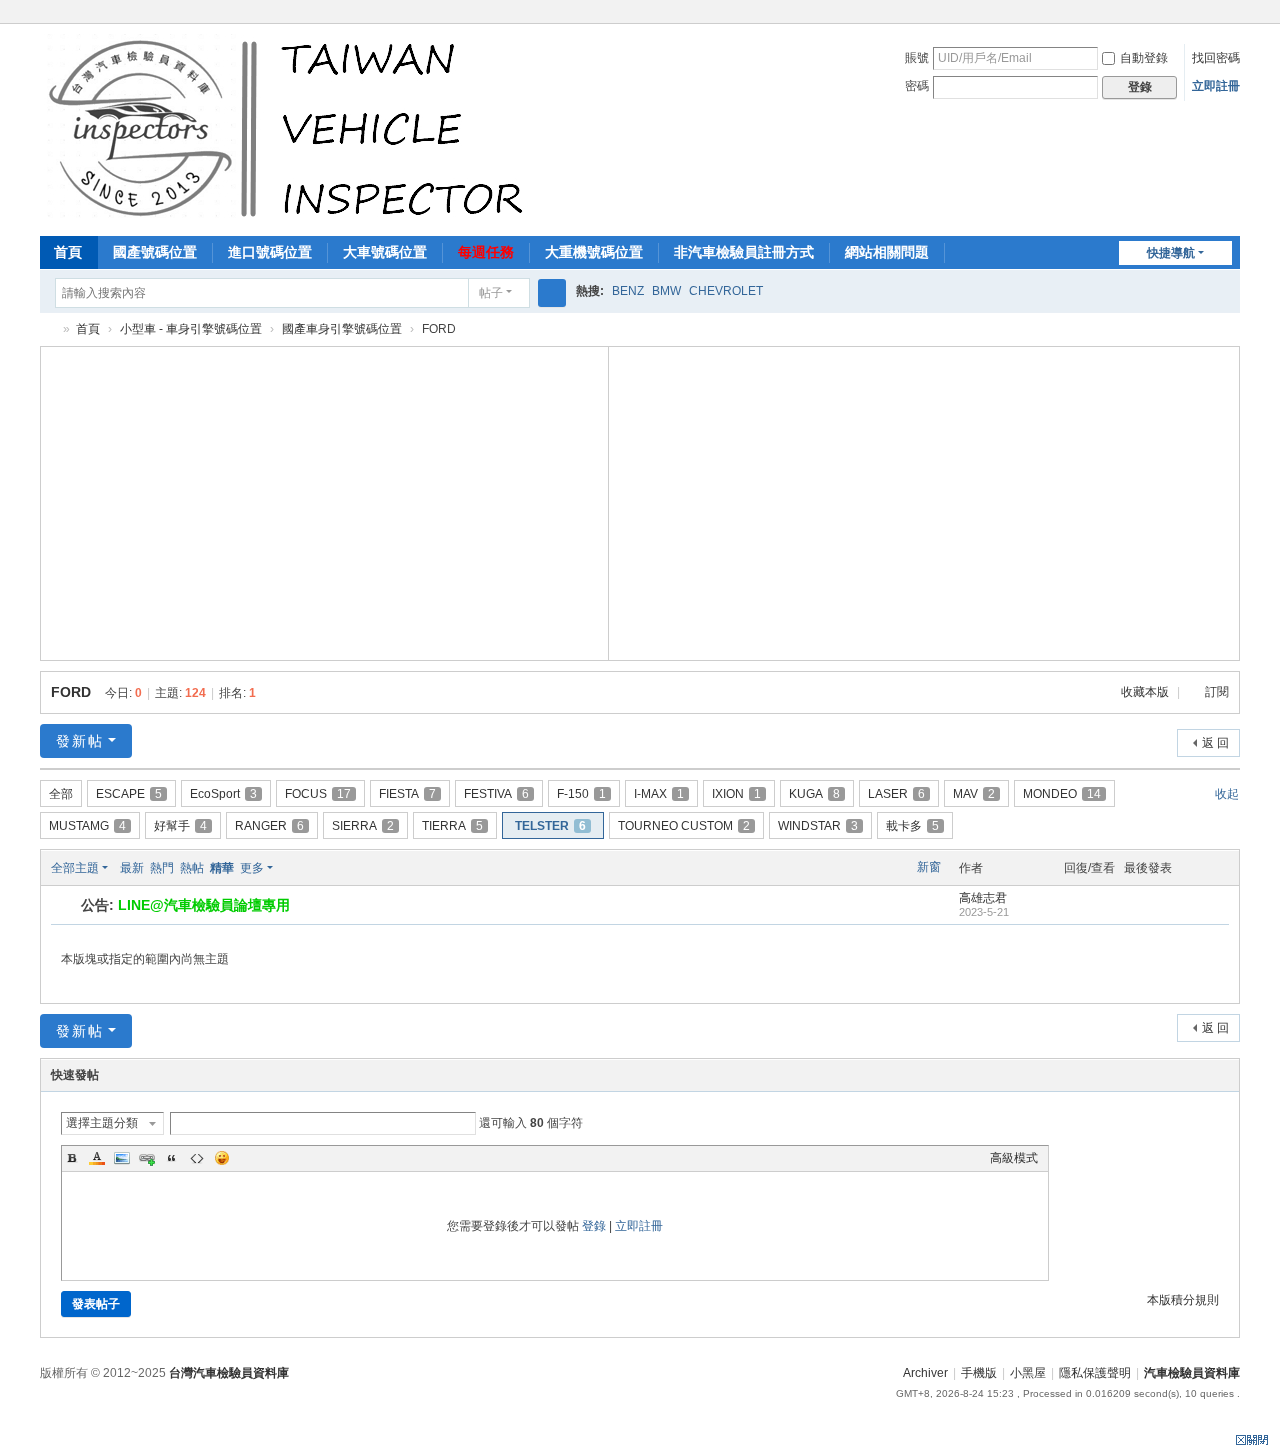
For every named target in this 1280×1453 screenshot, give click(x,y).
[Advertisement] (325, 501)
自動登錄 (1144, 58)
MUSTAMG (87, 826)
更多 (252, 868)
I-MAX (659, 794)
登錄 (594, 1226)
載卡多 (912, 826)
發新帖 (80, 741)
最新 (132, 868)
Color (97, 1158)
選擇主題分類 (102, 1123)
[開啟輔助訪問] (1235, 14)
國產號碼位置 (155, 252)
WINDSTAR (818, 826)
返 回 (1215, 743)
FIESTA (407, 794)
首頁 (68, 252)
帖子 (491, 293)
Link (147, 1158)
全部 (61, 794)
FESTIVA (496, 794)
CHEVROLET (726, 291)
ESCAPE (129, 794)
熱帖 (192, 868)
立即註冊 (1216, 86)
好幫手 (180, 826)
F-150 (581, 794)
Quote (172, 1158)
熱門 (162, 868)
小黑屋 (1028, 1373)
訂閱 (1217, 692)
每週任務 (486, 252)
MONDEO (1062, 794)
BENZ (628, 291)
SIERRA (363, 826)
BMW (666, 291)
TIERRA (452, 826)
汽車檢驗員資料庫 (48, 329)
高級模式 (1014, 1158)
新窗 (929, 867)
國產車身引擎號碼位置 (342, 329)
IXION (736, 794)
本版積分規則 (1183, 1300)
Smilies (222, 1158)
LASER (896, 794)
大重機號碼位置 (594, 252)
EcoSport (223, 794)
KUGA (814, 794)
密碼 (917, 86)
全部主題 (75, 868)
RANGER (269, 826)
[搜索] (552, 293)
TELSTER (550, 826)
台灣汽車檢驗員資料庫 (229, 1373)
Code (197, 1158)
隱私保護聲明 (1095, 1373)
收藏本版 (1146, 692)
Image (122, 1158)
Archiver (925, 1373)
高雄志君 (983, 898)
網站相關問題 (887, 252)
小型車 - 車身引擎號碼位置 (191, 329)
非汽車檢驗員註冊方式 (744, 252)
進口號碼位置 (270, 252)
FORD (71, 692)
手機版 (979, 1373)
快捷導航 (1171, 253)
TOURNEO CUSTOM (684, 826)
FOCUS (318, 794)
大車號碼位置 (385, 252)
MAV (974, 794)
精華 (222, 868)
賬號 (917, 58)
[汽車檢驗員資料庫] (290, 128)
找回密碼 (1216, 58)
